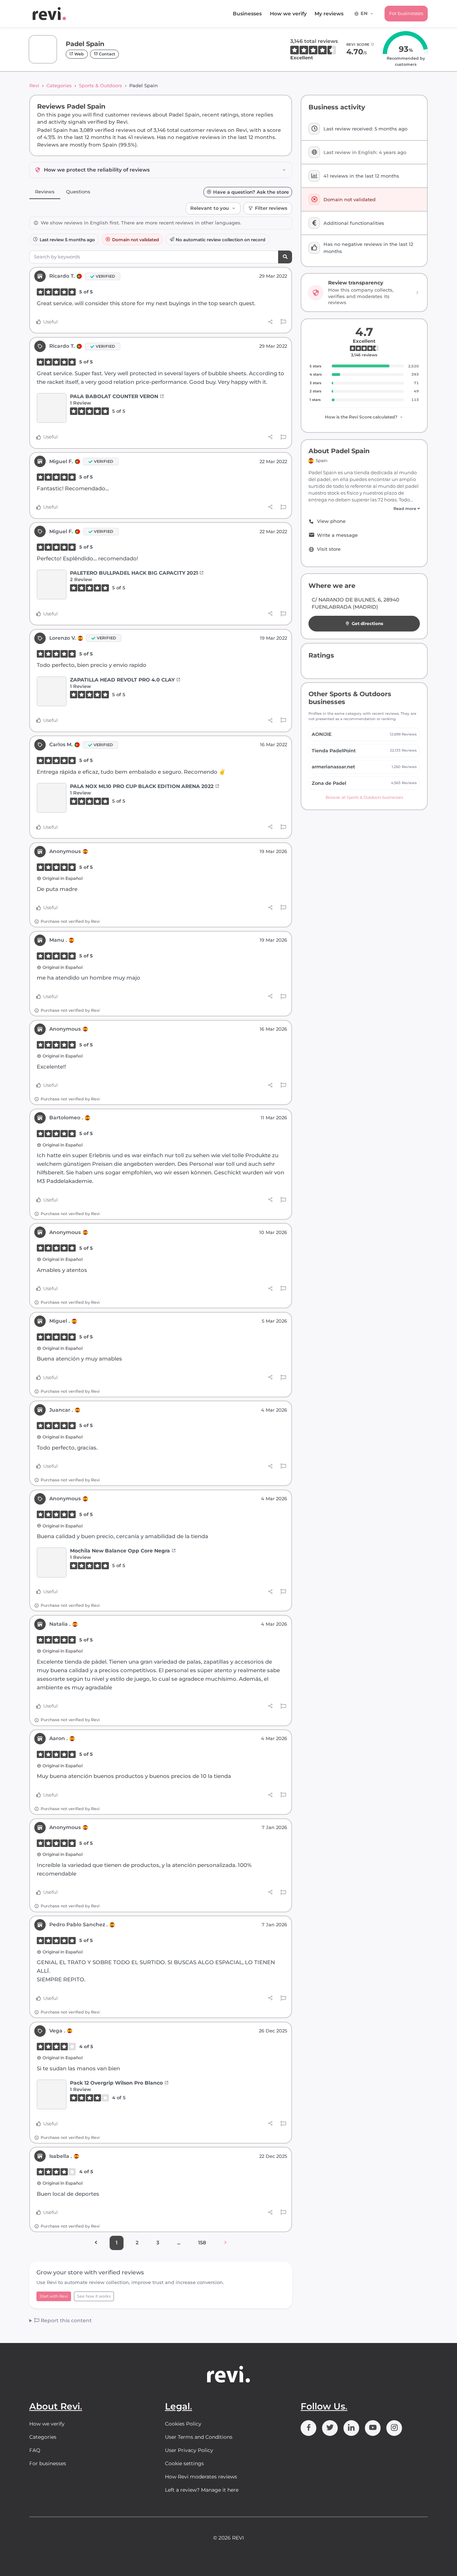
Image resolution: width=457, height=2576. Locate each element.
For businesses (406, 13)
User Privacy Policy (189, 2450)
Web (79, 54)
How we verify (288, 14)
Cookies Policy (183, 2424)
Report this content (66, 2320)
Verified (105, 276)
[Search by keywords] (285, 257)
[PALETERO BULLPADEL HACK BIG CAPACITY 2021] (52, 584)
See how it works (94, 2296)
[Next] (225, 2243)
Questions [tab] (78, 192)
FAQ (35, 2450)
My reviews (329, 14)
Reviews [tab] (45, 192)
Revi (34, 85)
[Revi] (49, 14)
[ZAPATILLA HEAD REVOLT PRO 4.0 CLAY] (52, 691)
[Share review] (270, 322)
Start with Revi (54, 2296)
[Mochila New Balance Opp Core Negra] (52, 1562)
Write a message (337, 535)
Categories (59, 85)
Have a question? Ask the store (251, 192)
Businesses (247, 14)
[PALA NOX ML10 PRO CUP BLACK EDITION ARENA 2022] (52, 798)
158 (202, 2243)
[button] (364, 509)
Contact (107, 54)
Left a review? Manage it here (202, 2490)
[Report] (283, 322)
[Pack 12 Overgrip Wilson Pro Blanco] (52, 2094)
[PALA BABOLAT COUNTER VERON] (52, 408)
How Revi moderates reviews (201, 2477)
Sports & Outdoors (101, 85)
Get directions (367, 623)
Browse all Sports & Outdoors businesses (364, 797)
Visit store (329, 549)
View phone (331, 521)
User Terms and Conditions (199, 2437)
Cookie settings (184, 2463)
